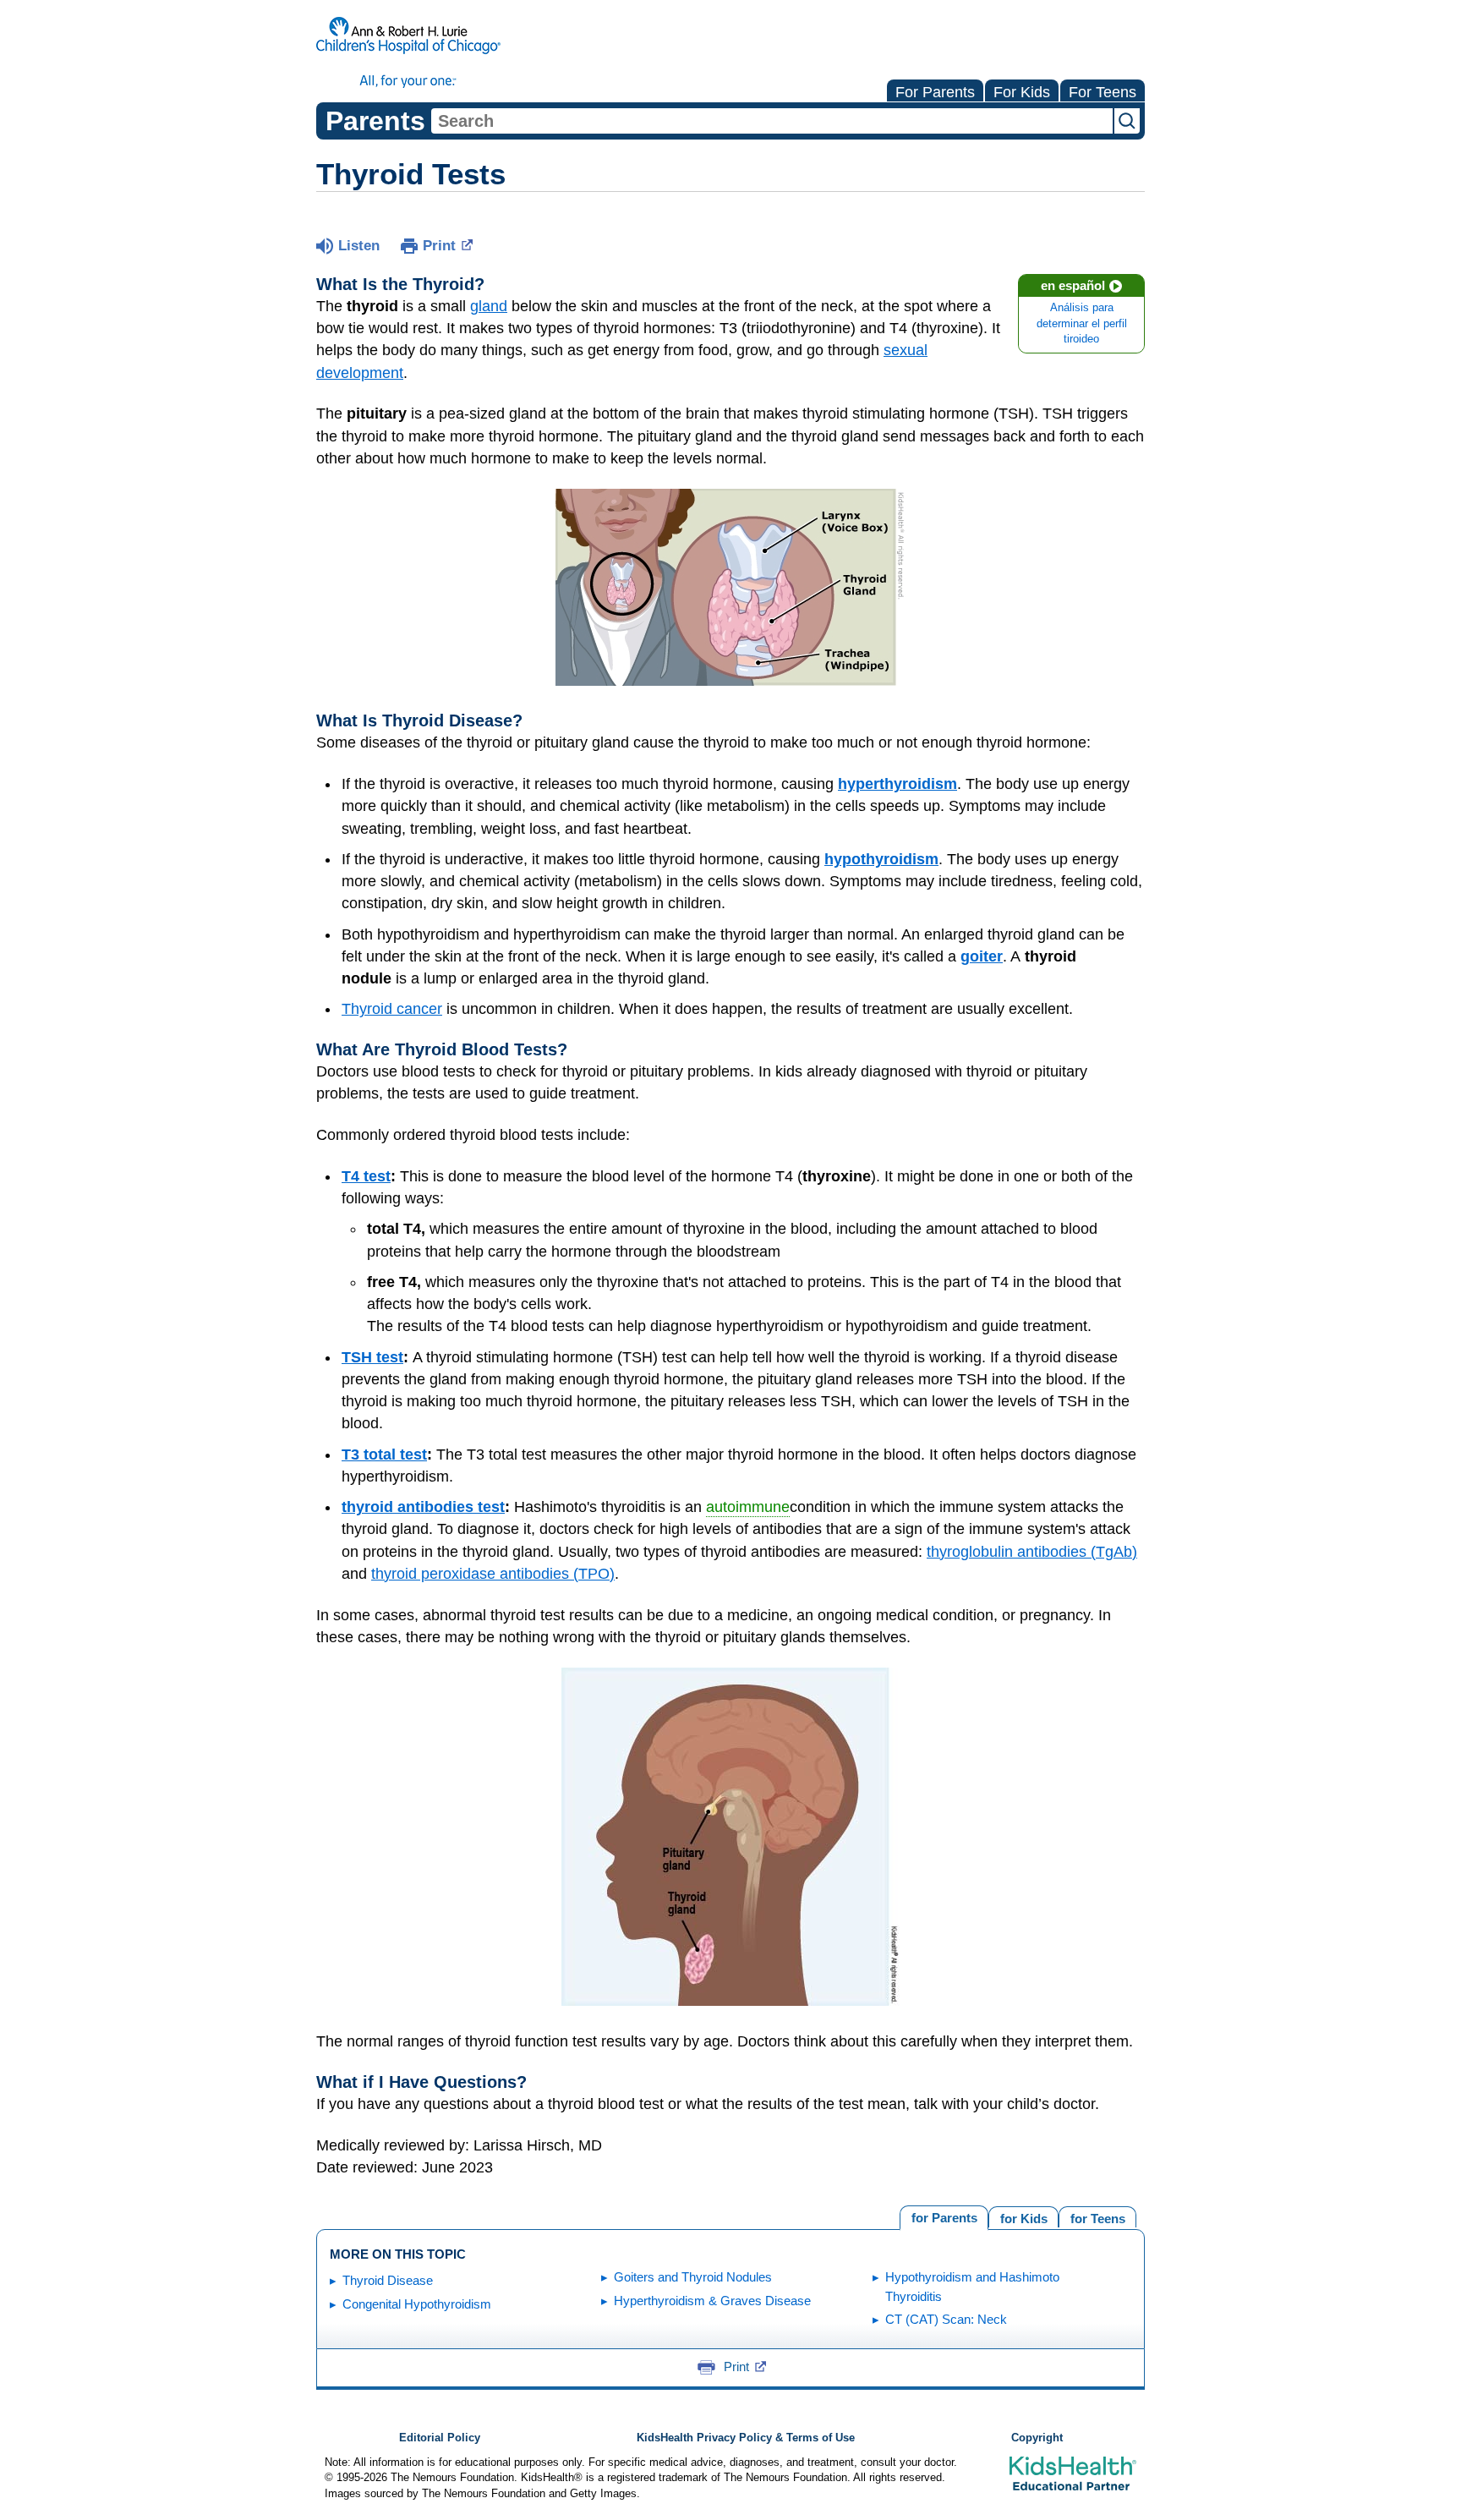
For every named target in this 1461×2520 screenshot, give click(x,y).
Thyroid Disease (388, 2280)
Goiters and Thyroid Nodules (693, 2277)
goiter (982, 956)
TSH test (372, 1357)
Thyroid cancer (392, 1009)
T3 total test (384, 1454)
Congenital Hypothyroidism (417, 2304)
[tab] (1097, 2217)
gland (489, 306)
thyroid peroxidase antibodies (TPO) (493, 1574)
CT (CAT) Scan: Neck (946, 2319)
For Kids (1022, 92)
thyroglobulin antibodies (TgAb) (1032, 1552)
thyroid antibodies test (423, 1507)
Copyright (1037, 2438)
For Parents (935, 92)
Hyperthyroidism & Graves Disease (712, 2301)
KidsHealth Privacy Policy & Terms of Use (746, 2438)
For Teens (1103, 92)
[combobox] (772, 121)
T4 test (366, 1176)
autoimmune (748, 1507)
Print (439, 246)
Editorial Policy (440, 2438)
